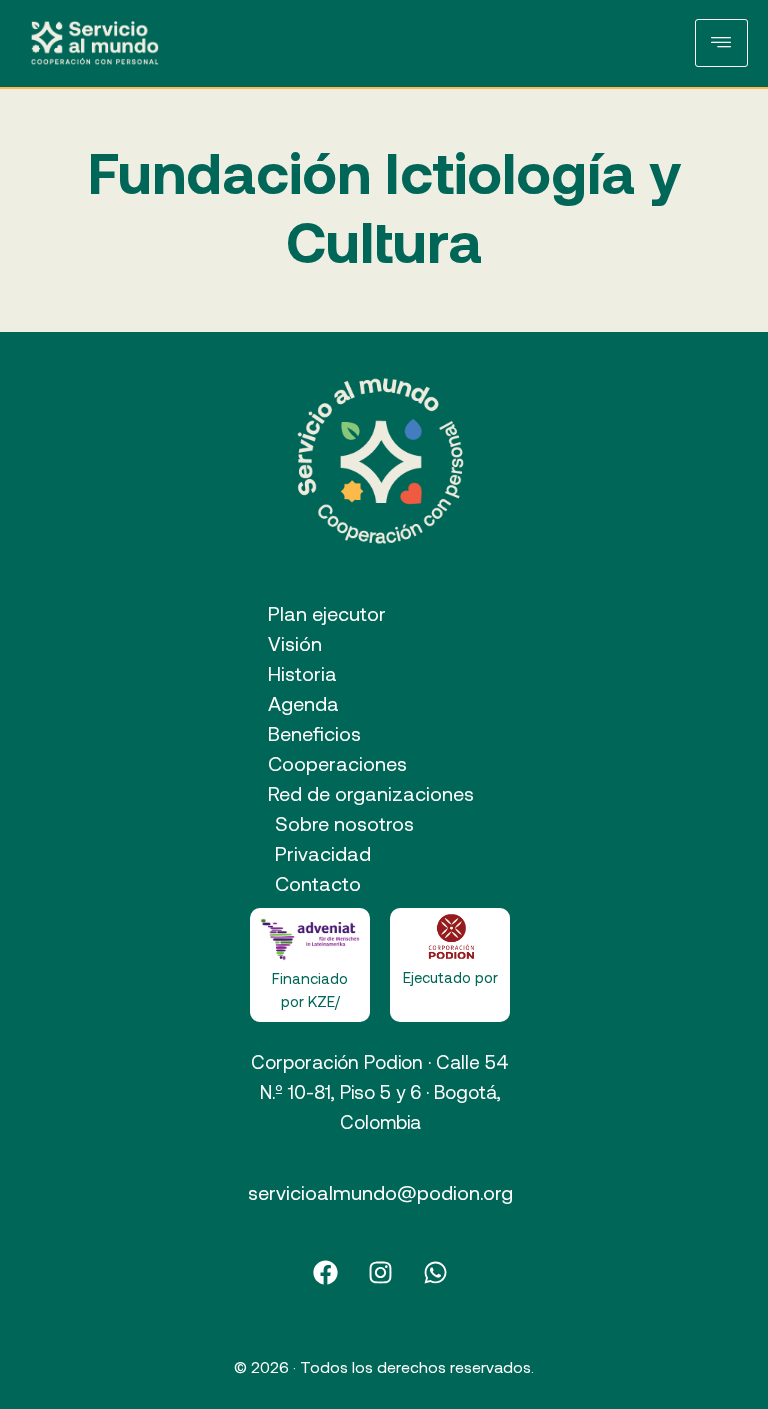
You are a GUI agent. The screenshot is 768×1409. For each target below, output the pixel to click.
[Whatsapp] (435, 1272)
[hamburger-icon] (721, 43)
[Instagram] (380, 1272)
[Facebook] (325, 1272)
